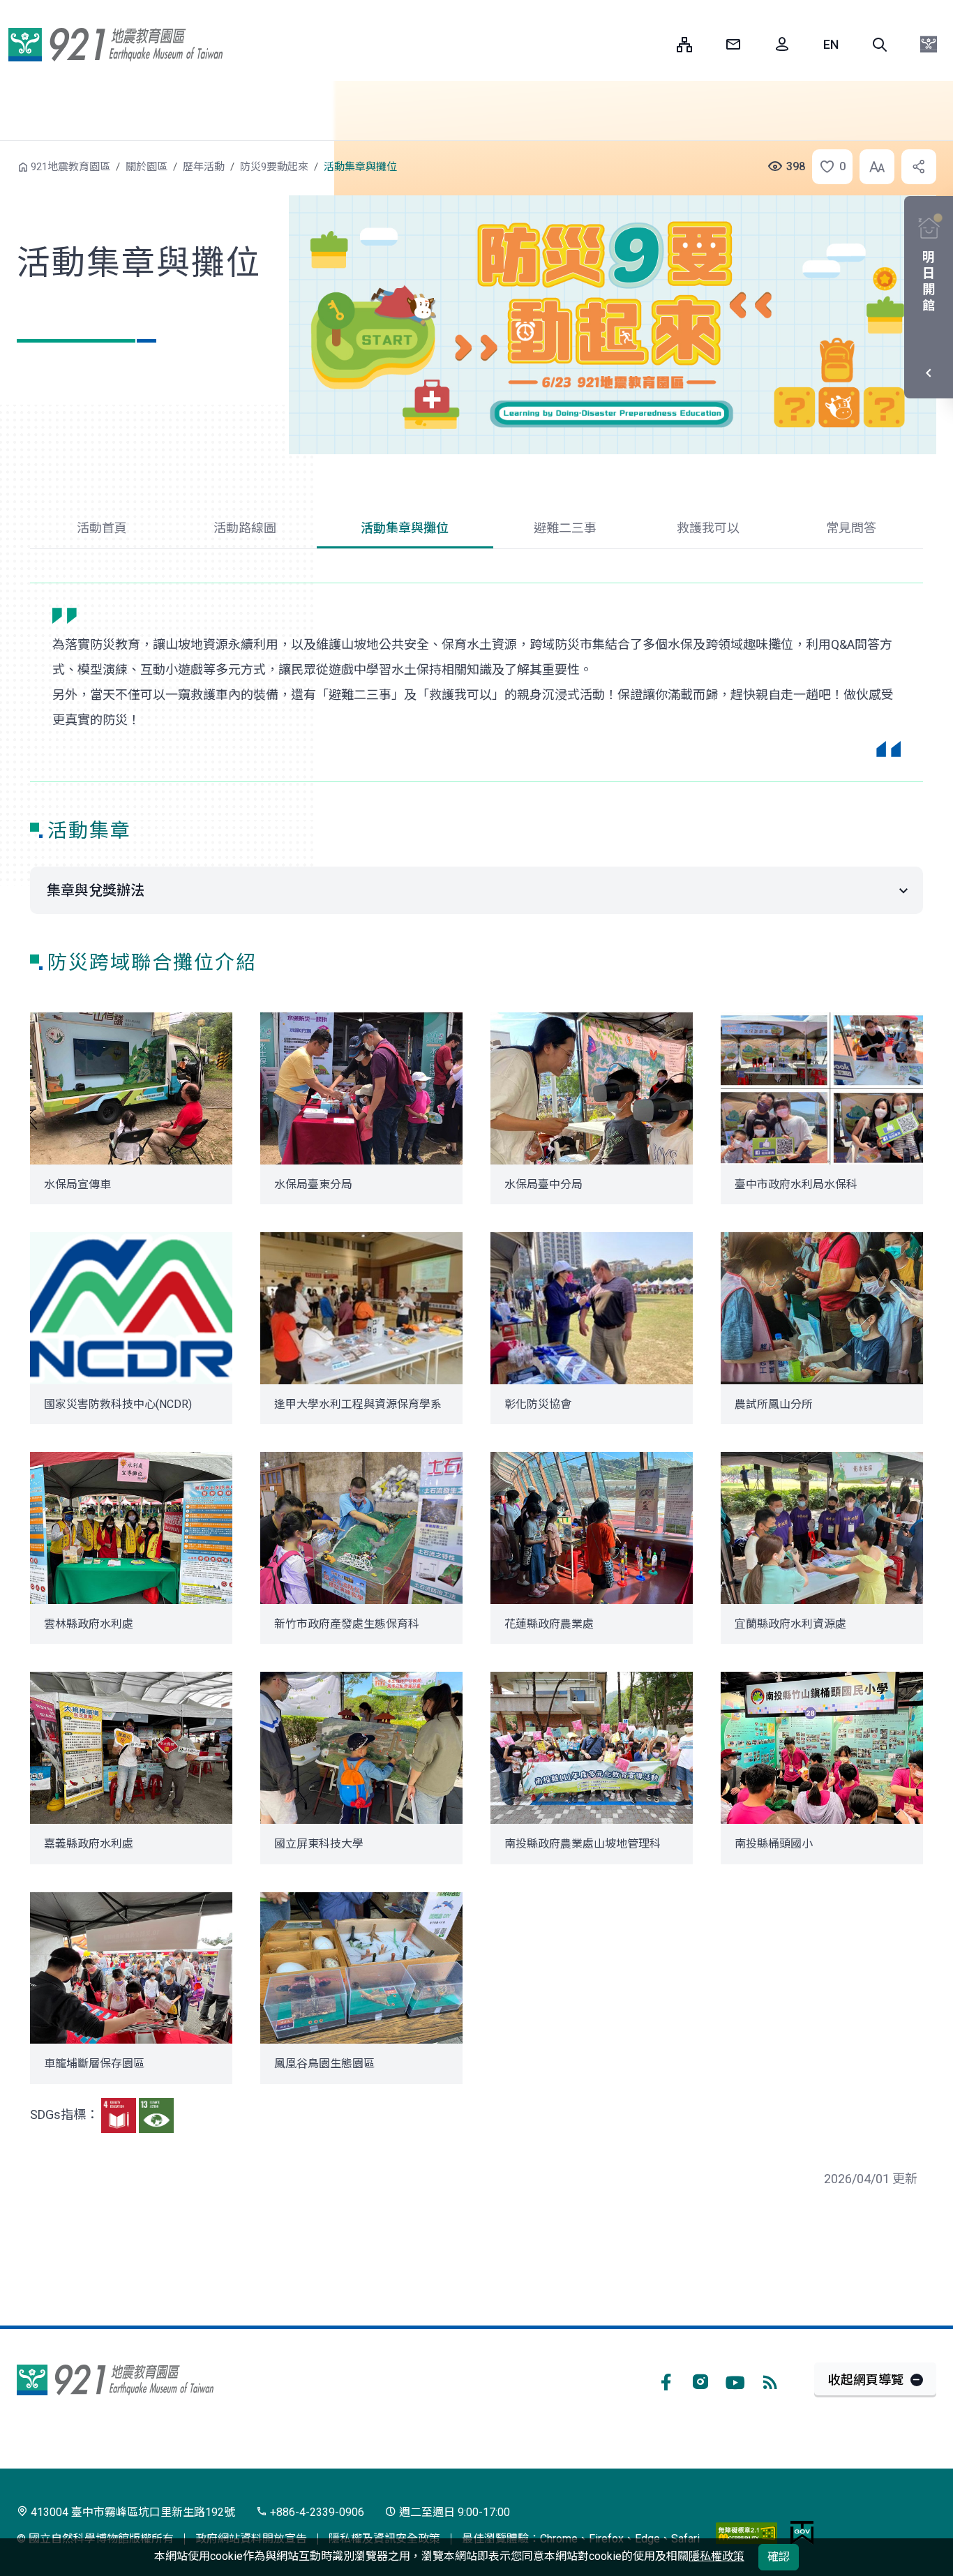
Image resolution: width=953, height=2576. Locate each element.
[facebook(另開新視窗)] (666, 2380)
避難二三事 (565, 528)
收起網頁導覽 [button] (866, 2380)
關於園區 (147, 167)
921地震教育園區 (115, 45)
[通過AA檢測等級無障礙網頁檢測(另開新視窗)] (746, 2532)
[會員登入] (782, 45)
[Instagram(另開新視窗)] (700, 2380)
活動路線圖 (245, 528)
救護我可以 (708, 528)
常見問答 (851, 528)
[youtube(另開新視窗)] (735, 2380)
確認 (779, 2557)
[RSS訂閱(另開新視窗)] (770, 2380)
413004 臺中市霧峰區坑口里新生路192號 (132, 2512)
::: (656, 44)
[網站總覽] (684, 45)
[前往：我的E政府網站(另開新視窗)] (802, 2532)
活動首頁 (102, 528)
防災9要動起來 (274, 167)
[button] (880, 45)
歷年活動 (204, 167)
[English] (831, 45)
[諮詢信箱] (733, 45)
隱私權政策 (716, 2556)
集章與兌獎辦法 (96, 890)
